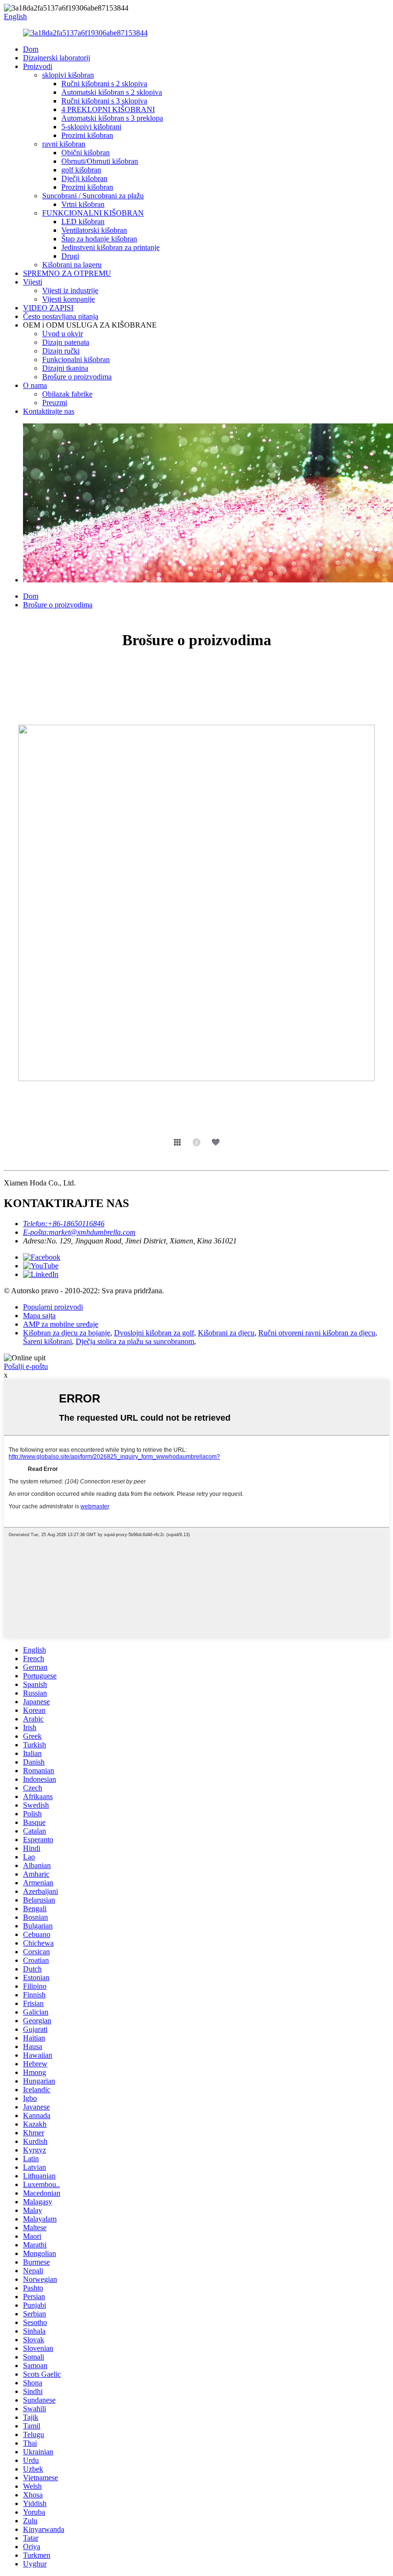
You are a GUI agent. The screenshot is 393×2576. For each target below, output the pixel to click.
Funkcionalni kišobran (76, 359)
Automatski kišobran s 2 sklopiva (112, 92)
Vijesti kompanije (69, 299)
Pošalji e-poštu (26, 1366)
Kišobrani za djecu (226, 1333)
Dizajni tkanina (65, 368)
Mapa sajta (39, 1316)
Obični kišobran (86, 153)
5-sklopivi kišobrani (91, 127)
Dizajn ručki (61, 351)
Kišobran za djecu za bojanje (67, 1333)
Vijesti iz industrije (70, 291)
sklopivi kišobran (68, 75)
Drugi (70, 256)
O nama (35, 385)
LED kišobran (83, 222)
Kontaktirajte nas (49, 411)
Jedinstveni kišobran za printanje (110, 247)
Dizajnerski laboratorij (57, 58)
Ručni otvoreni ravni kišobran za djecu (317, 1333)
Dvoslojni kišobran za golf (154, 1333)
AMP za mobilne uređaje (61, 1324)
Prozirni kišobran (87, 135)
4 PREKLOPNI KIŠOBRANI (108, 109)
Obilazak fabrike (67, 394)
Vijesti (33, 282)
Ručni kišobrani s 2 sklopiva (104, 84)
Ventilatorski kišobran (94, 230)
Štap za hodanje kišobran (99, 239)
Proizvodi (38, 66)
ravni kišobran (64, 144)
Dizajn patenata (66, 342)
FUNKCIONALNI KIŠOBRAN (93, 213)
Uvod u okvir (63, 334)
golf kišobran (81, 170)
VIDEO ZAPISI (48, 308)
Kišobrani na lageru (72, 265)
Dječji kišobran (84, 178)
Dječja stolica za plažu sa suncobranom (135, 1341)
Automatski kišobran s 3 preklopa (112, 118)
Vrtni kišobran (83, 204)
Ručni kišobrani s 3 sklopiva (104, 101)
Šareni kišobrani (47, 1341)
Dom (31, 49)
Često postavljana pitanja (61, 316)
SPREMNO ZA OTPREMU (67, 273)
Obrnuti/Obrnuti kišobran (100, 161)
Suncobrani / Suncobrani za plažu (93, 196)
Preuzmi (55, 403)
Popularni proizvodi (53, 1307)
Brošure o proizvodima (77, 377)
